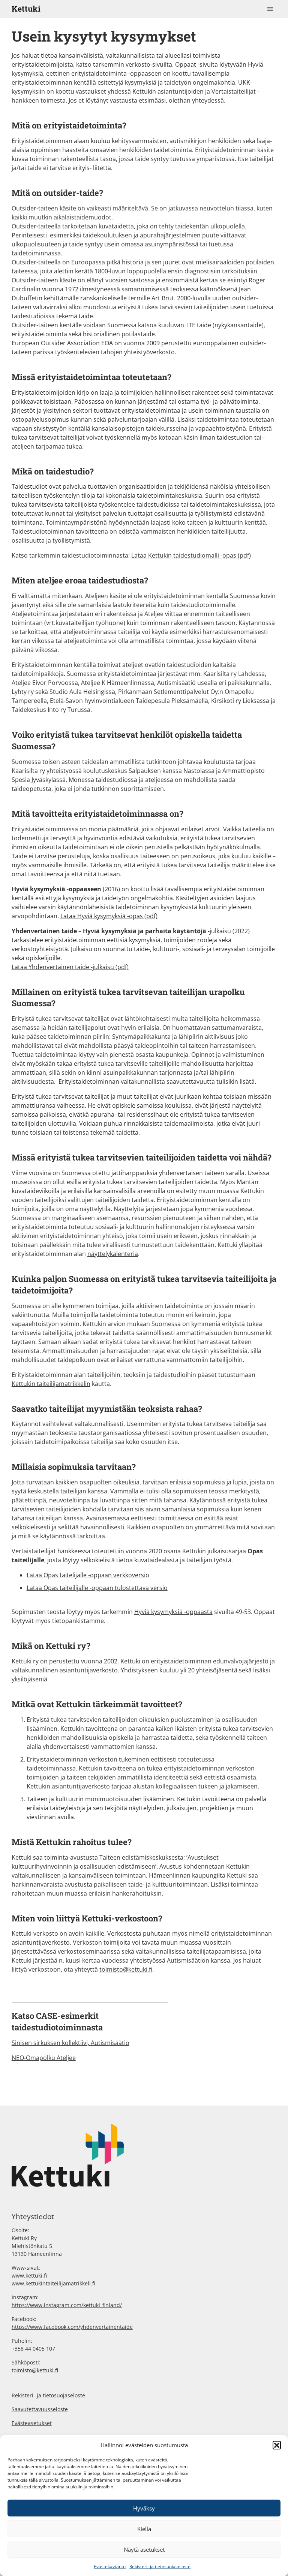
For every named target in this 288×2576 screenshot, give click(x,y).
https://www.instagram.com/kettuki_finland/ (67, 2305)
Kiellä (144, 2529)
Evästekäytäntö (110, 2566)
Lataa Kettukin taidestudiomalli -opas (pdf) (191, 555)
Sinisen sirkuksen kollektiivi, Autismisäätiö (70, 2043)
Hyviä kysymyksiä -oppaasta (173, 1612)
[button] (277, 2445)
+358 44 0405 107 (33, 2349)
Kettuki (26, 9)
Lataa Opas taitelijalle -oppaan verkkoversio (88, 1575)
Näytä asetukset (144, 2549)
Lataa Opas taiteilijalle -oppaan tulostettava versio (97, 1588)
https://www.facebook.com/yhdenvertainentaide (72, 2327)
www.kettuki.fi (29, 2275)
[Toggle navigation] (270, 9)
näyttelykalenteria (113, 1254)
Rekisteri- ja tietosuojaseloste (160, 2566)
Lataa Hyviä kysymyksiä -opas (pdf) (109, 916)
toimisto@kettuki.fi (126, 1969)
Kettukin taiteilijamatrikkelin (51, 1384)
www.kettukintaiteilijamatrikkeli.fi (53, 2283)
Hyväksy (144, 2508)
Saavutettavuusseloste (40, 2409)
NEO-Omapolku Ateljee (44, 2058)
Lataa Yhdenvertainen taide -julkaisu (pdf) (70, 967)
